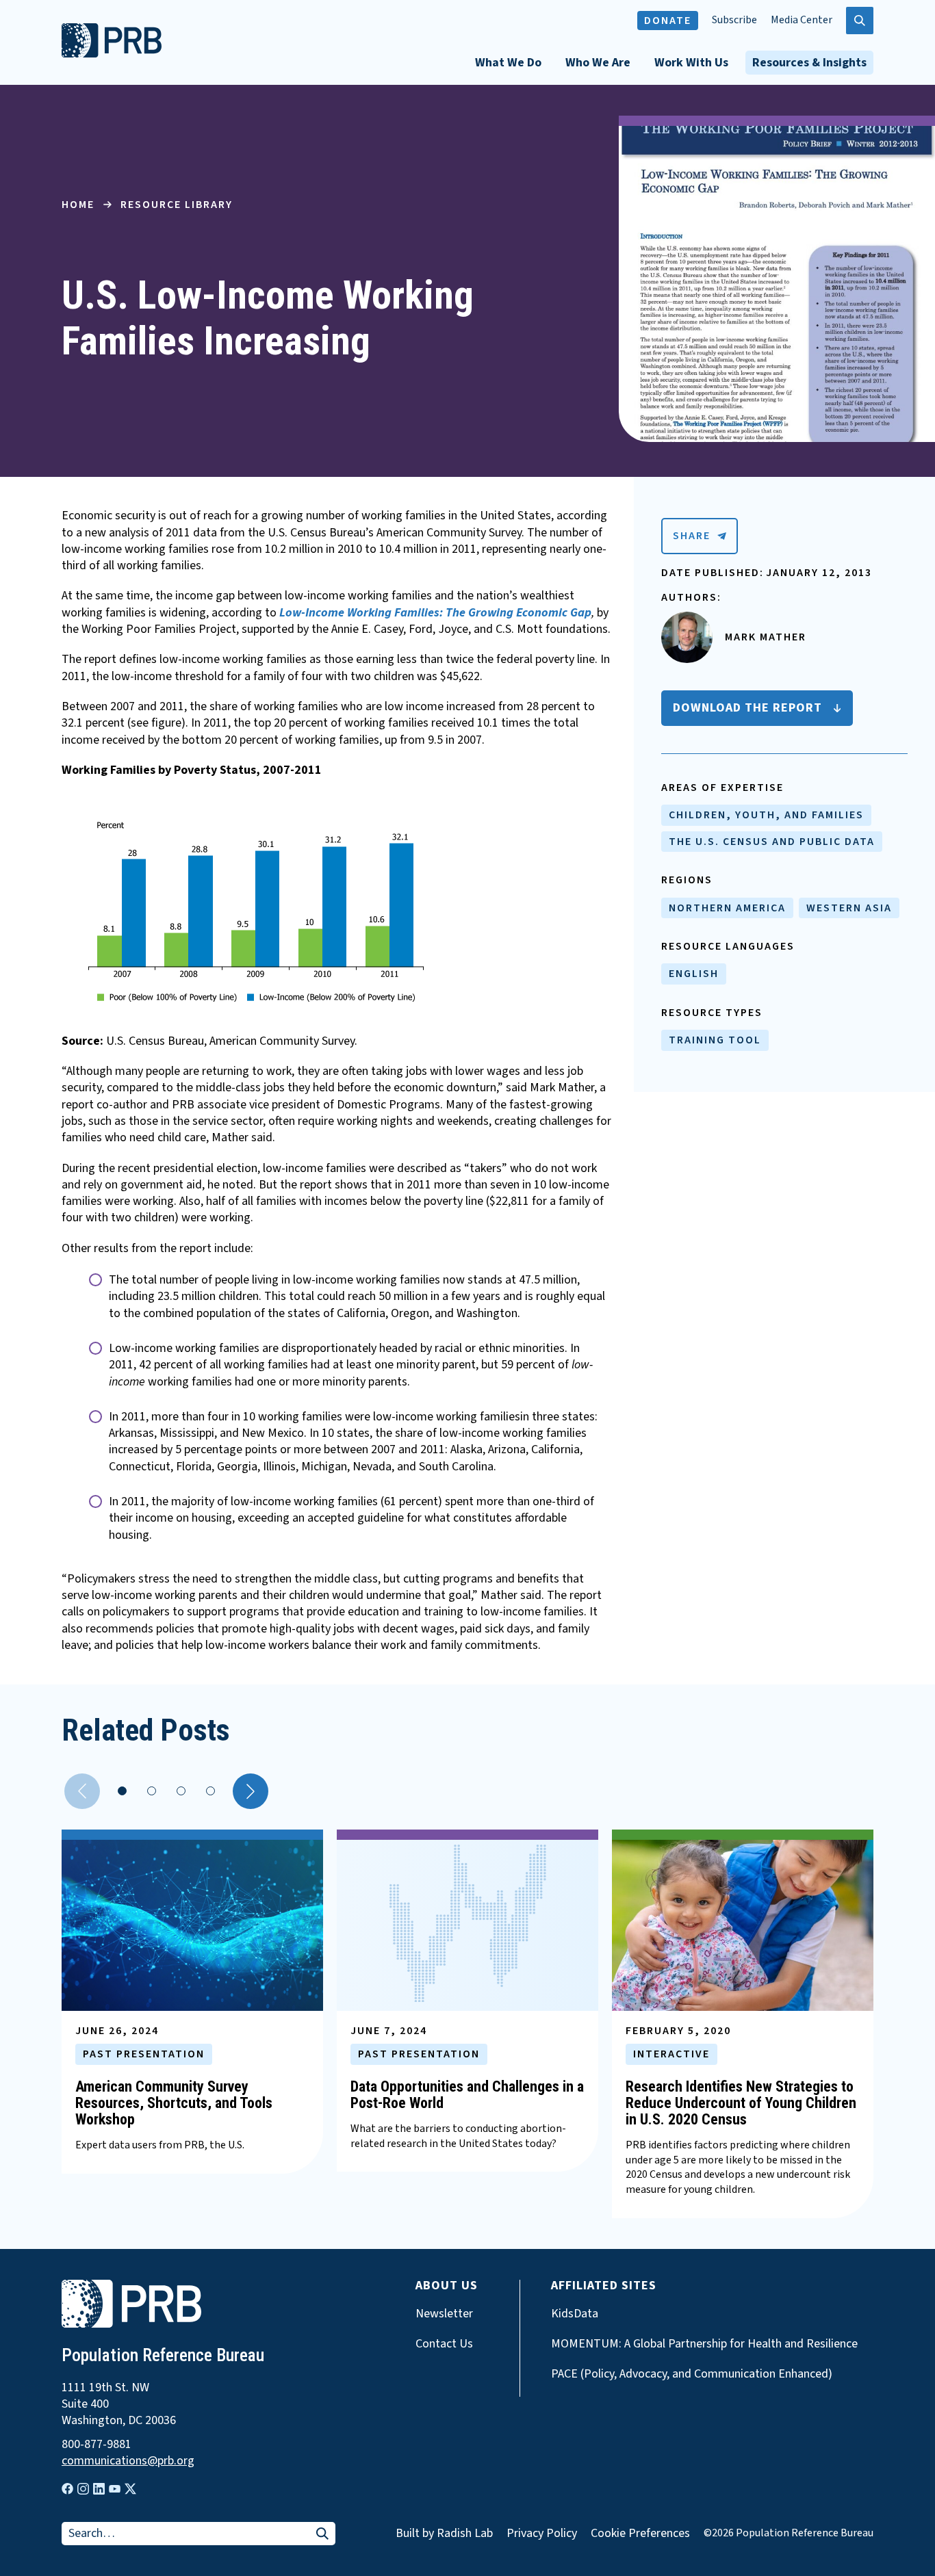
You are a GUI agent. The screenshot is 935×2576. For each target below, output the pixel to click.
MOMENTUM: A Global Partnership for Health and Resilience (704, 2344)
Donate (668, 21)
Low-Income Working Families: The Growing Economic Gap (435, 613)
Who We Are (598, 63)
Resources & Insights (809, 63)
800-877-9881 (97, 2445)
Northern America (727, 908)
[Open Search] (860, 21)
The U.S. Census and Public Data (772, 842)
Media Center (802, 20)
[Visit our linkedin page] (99, 2489)
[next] (251, 1791)
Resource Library (177, 205)
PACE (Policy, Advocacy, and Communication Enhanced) (692, 2374)
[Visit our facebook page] (67, 2489)
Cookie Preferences (640, 2534)
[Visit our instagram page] (83, 2489)
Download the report (747, 708)
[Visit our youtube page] (115, 2489)
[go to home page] (112, 54)
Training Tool (715, 1040)
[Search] (322, 2535)
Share (692, 536)
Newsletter (444, 2314)
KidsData (575, 2314)
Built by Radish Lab (444, 2533)
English (694, 974)
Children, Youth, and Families (766, 815)
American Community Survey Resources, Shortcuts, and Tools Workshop (174, 2103)
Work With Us (691, 63)
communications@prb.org (128, 2461)
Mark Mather (766, 637)
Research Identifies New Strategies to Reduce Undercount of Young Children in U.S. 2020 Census (741, 2103)
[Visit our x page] (130, 2489)
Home (78, 205)
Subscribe (734, 20)
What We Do (508, 63)
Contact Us (444, 2344)
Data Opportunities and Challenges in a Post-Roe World (467, 2095)
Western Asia (849, 908)
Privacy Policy (542, 2533)
